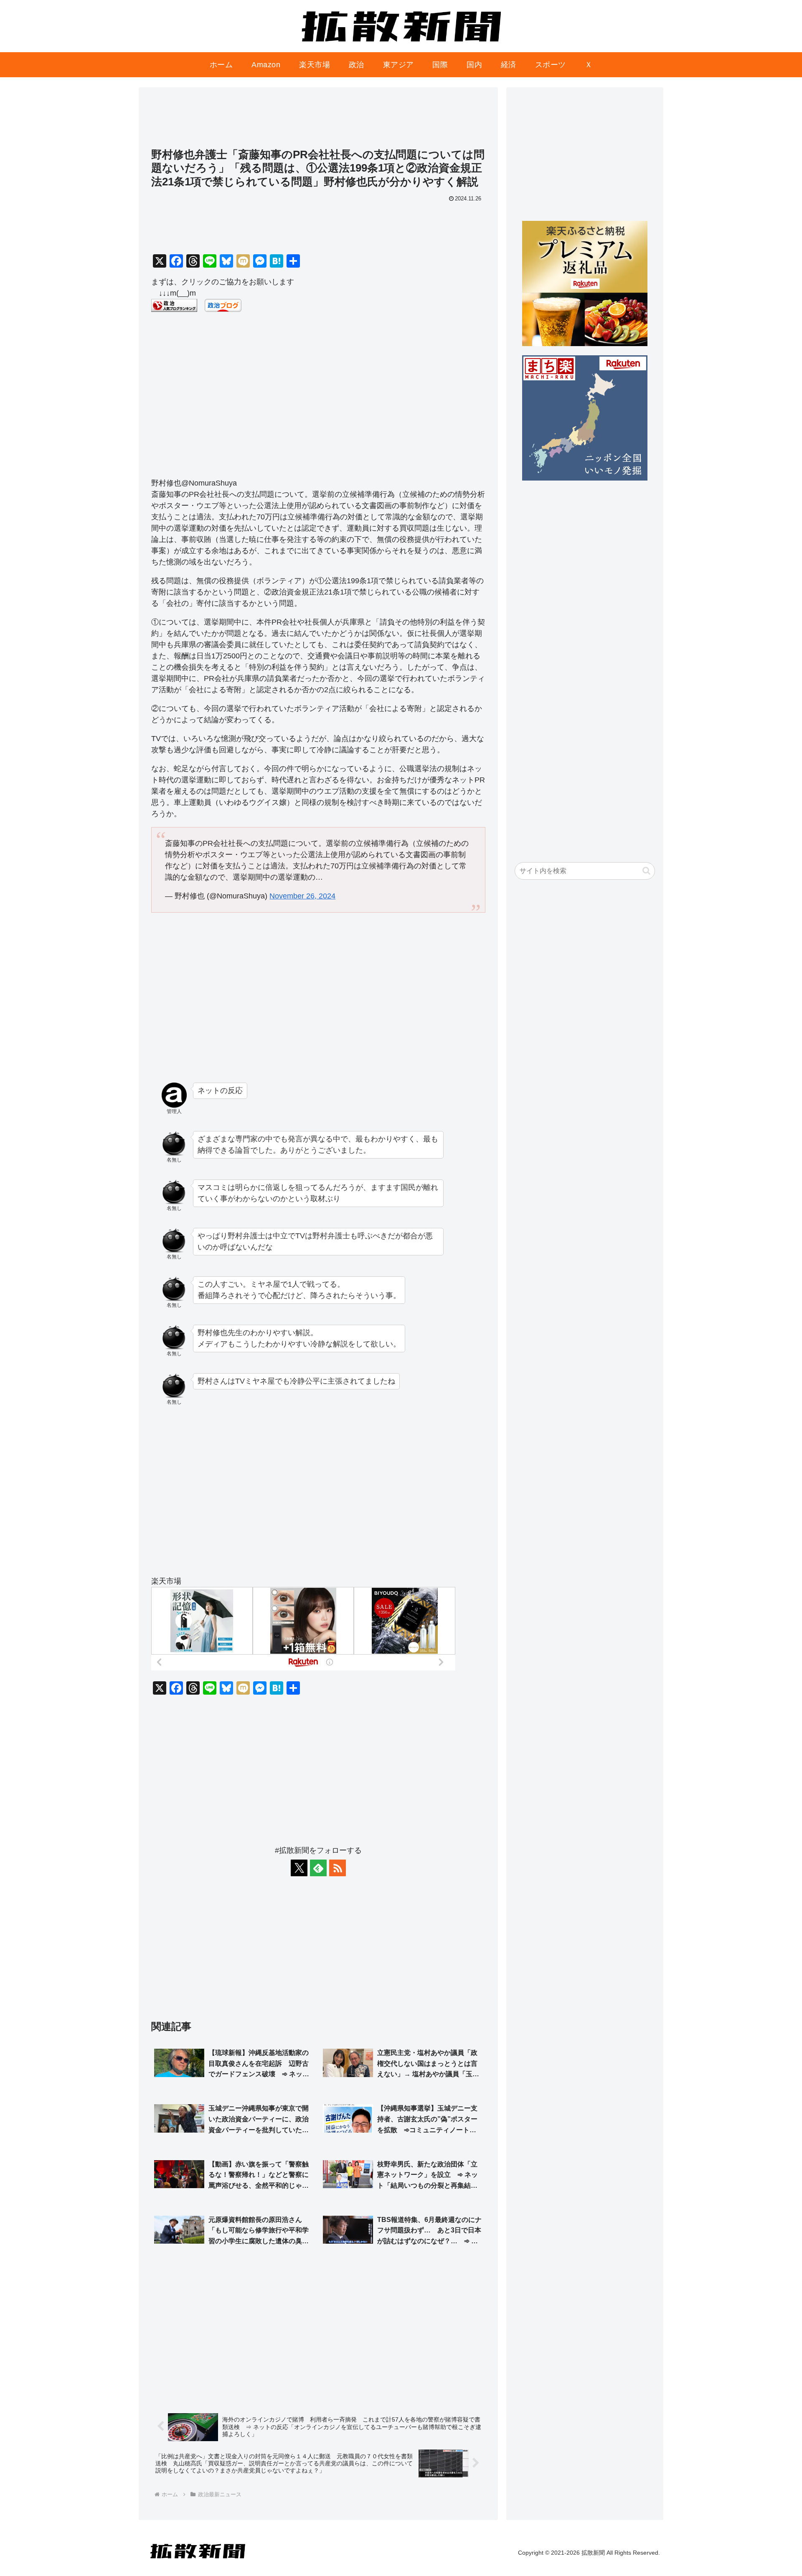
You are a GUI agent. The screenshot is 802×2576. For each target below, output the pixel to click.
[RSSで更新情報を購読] (338, 1868)
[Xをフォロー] (299, 1868)
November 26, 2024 (302, 896)
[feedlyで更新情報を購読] (318, 1868)
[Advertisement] (318, 121)
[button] (646, 871)
